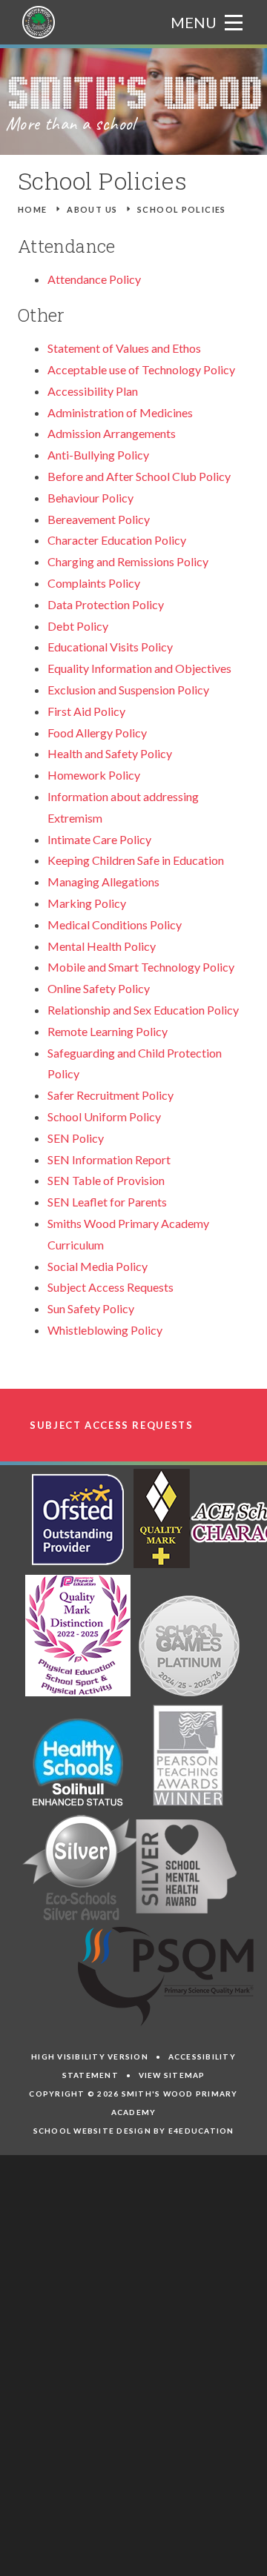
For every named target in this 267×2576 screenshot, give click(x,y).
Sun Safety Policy (91, 1308)
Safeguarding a (85, 1053)
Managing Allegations (103, 882)
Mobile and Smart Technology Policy (141, 967)
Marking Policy (87, 903)
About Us (92, 209)
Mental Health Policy (102, 946)
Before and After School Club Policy (139, 476)
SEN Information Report (109, 1159)
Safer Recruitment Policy (111, 1095)
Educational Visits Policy (110, 647)
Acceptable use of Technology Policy (141, 369)
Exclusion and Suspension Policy (128, 690)
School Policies (182, 209)
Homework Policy (94, 775)
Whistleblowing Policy (105, 1330)
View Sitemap (172, 2075)
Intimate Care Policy (99, 839)
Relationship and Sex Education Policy (143, 1010)
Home (33, 209)
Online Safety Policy (99, 988)
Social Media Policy (98, 1266)
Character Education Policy (117, 540)
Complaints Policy (94, 583)
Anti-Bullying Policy (98, 455)
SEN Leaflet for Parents (107, 1202)
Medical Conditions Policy (115, 924)
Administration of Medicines (120, 412)
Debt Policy (78, 626)
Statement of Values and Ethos (124, 348)
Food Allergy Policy (97, 733)
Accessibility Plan (93, 391)
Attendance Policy (94, 279)
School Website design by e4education (134, 2131)
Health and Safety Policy (110, 753)
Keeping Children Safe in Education (136, 860)
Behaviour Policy (90, 498)
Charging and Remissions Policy (128, 561)
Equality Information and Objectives (139, 668)
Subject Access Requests (111, 1287)
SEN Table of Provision (106, 1180)
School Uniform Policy (104, 1116)
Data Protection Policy (106, 604)
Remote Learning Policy (108, 1031)
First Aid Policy (86, 711)
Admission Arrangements (112, 433)
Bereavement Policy (99, 519)
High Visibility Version (90, 2057)
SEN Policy (76, 1138)
